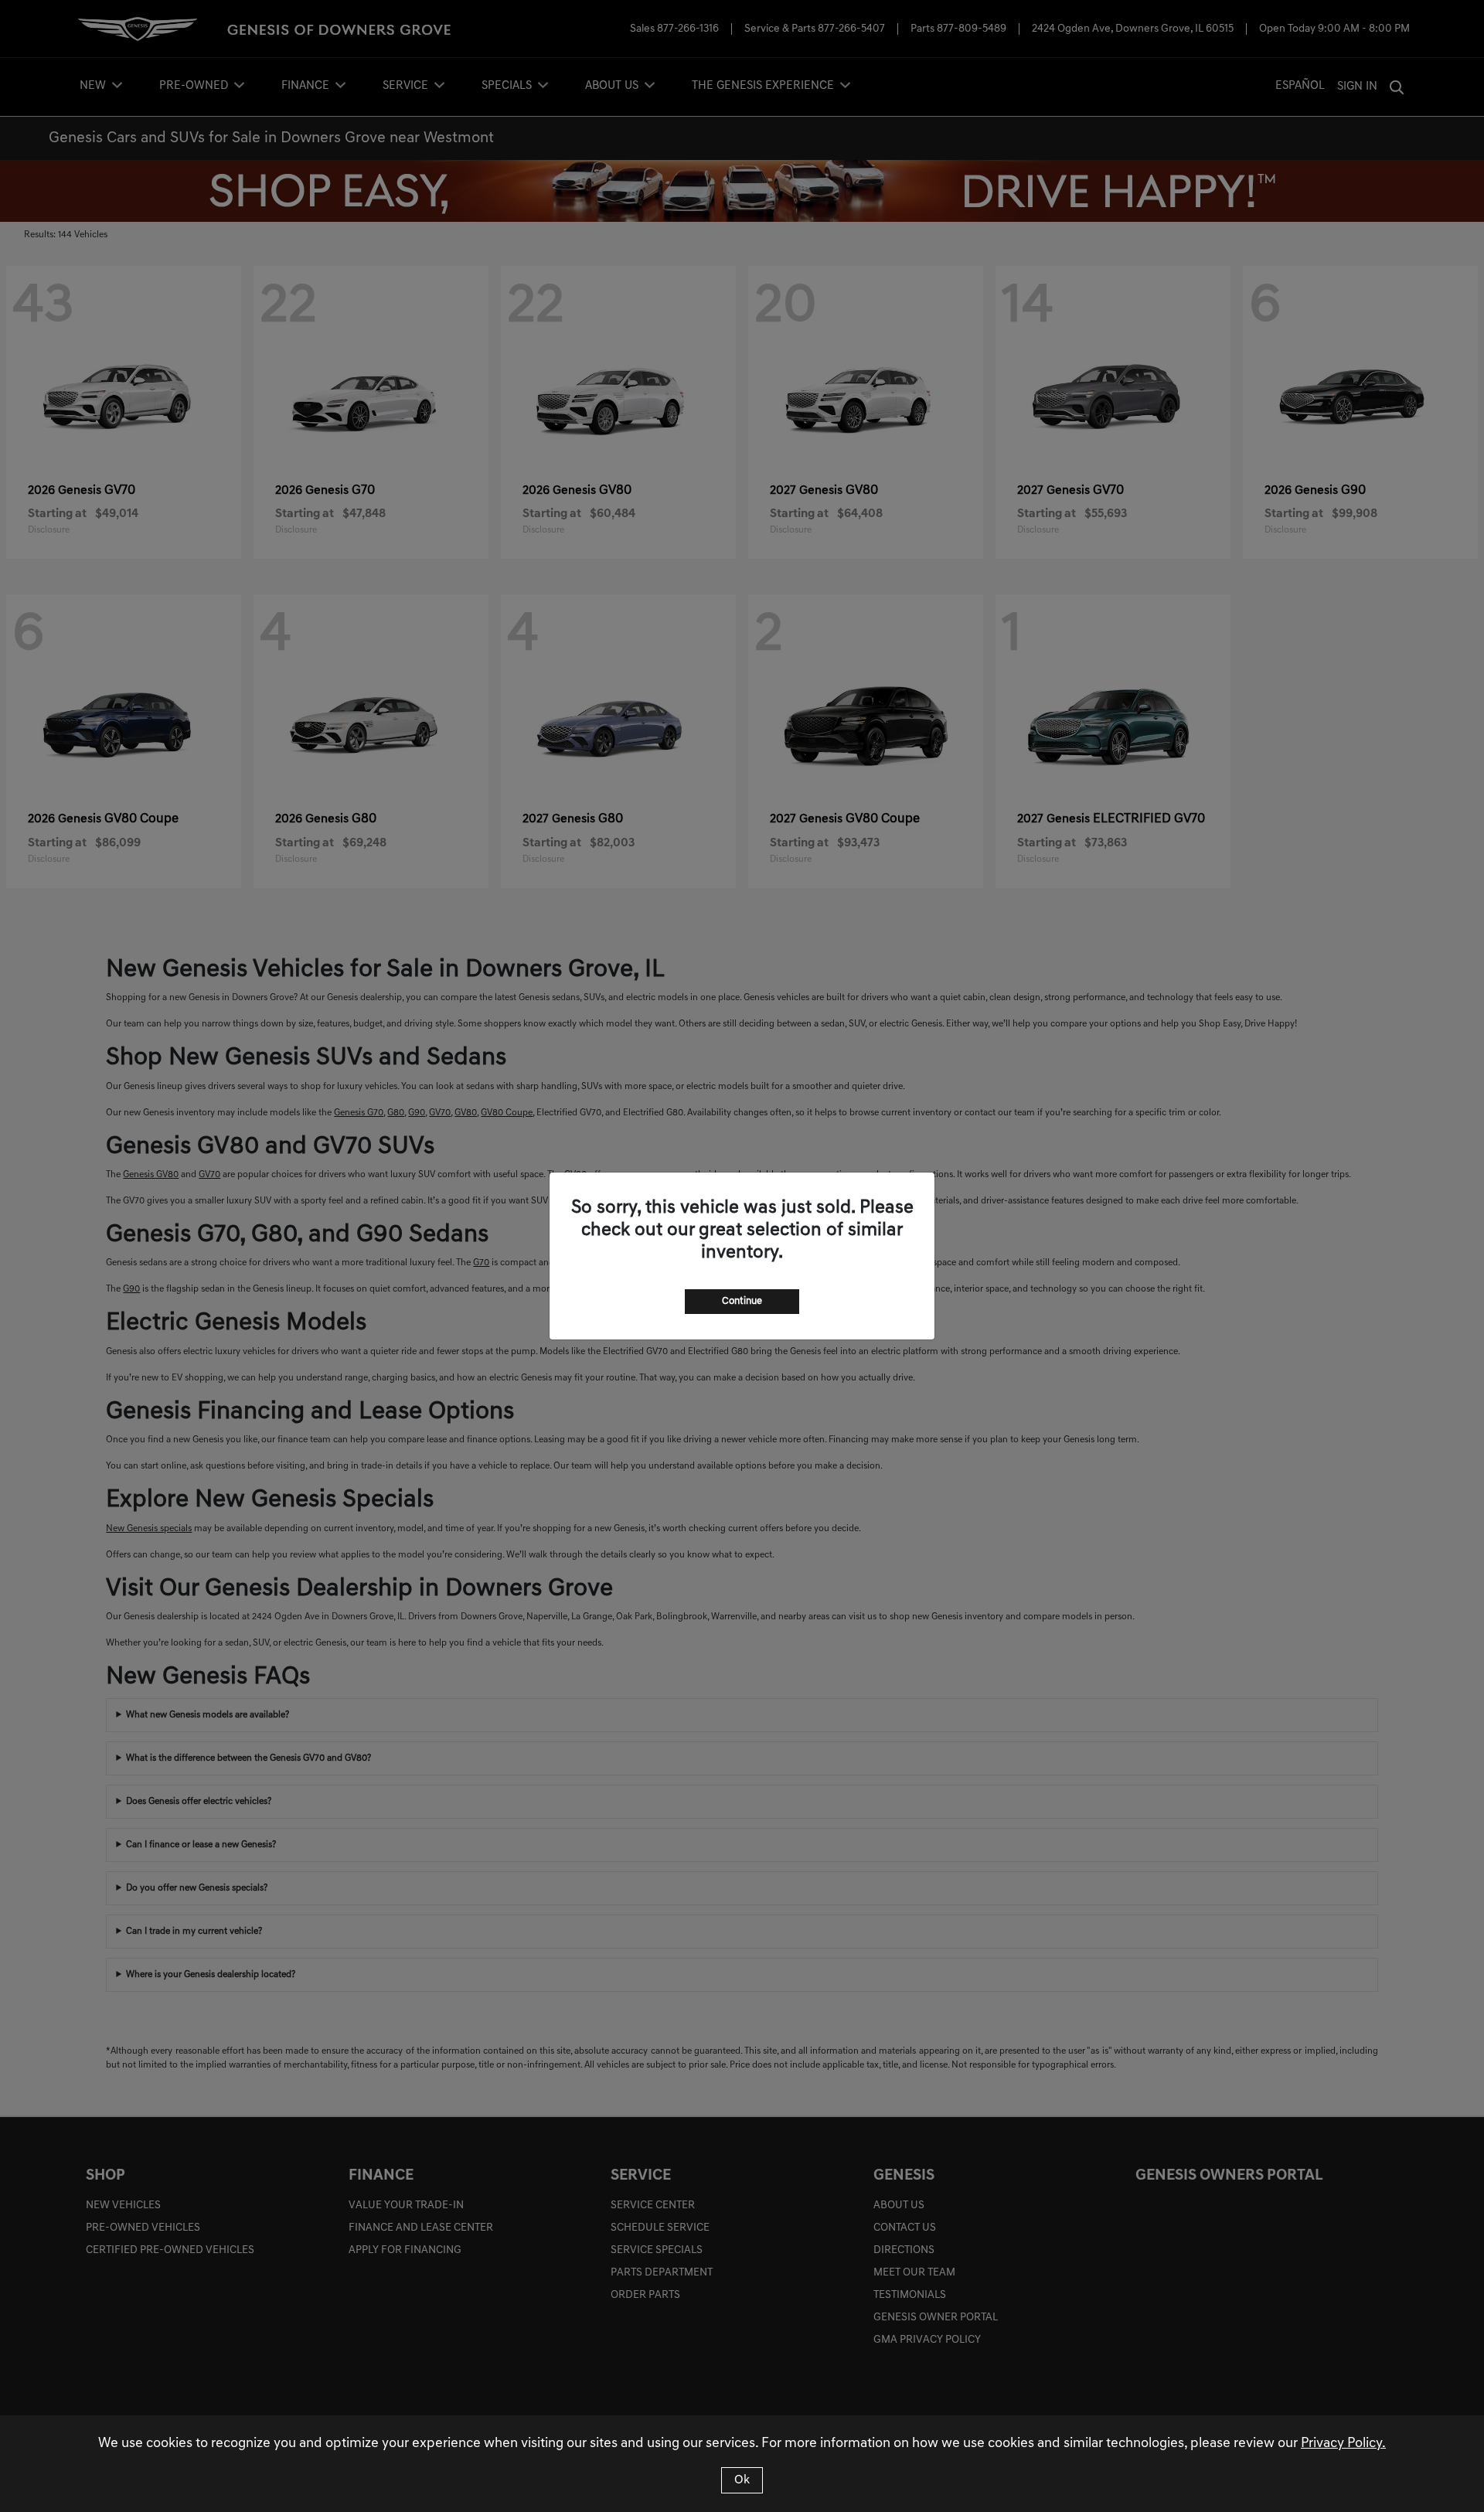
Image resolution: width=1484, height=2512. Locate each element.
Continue (742, 1301)
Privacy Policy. (1343, 2444)
